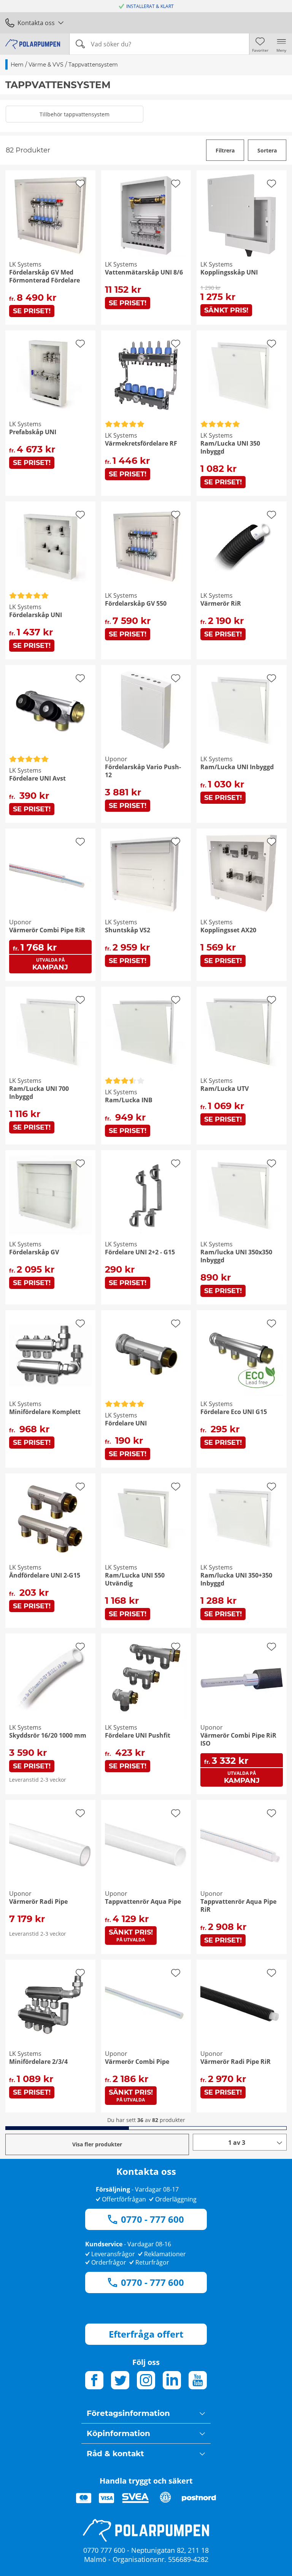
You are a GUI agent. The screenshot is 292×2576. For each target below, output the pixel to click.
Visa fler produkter (97, 2144)
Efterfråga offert (146, 2334)
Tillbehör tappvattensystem (75, 114)
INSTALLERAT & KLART (150, 6)
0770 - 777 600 (152, 2219)
